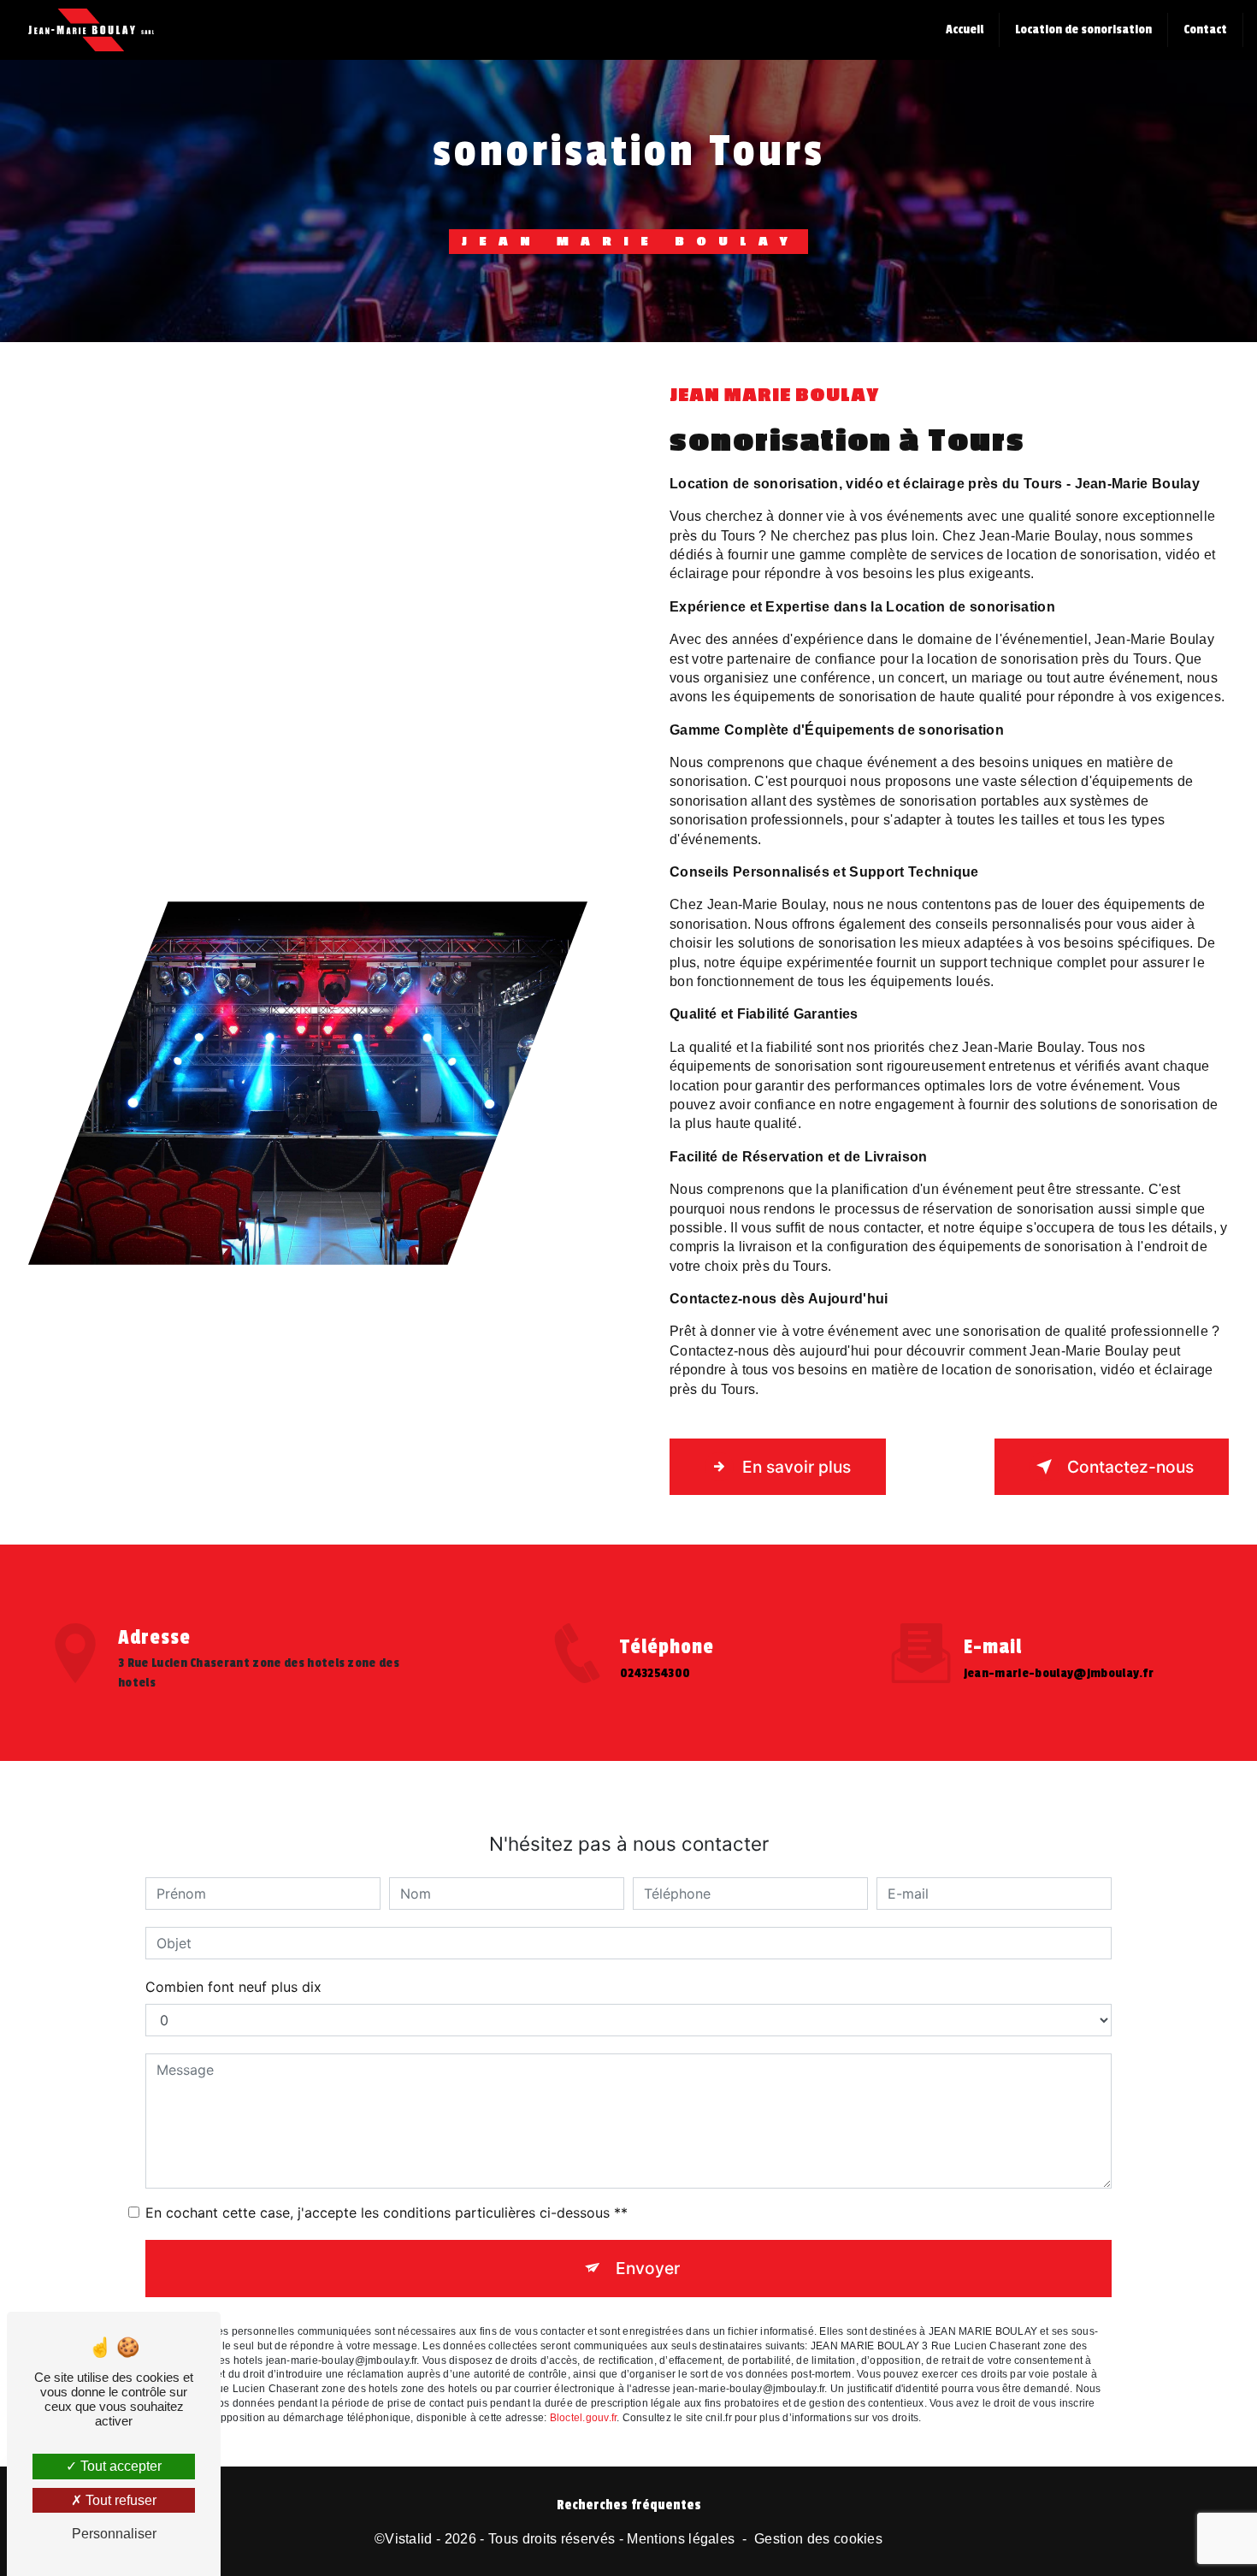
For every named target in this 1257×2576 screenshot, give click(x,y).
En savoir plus (797, 1467)
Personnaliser (114, 2534)
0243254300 (655, 1673)
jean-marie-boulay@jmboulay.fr (1059, 1673)
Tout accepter (119, 2466)
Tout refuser (119, 2500)
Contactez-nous (1130, 1467)
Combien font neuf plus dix (233, 1987)
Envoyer (648, 2268)
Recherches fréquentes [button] (629, 2505)
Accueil (965, 30)
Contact (1205, 30)
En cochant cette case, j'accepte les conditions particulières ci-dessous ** (387, 2213)
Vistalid (409, 2539)
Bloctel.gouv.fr (584, 2418)
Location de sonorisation (1083, 30)
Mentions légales (681, 2539)
